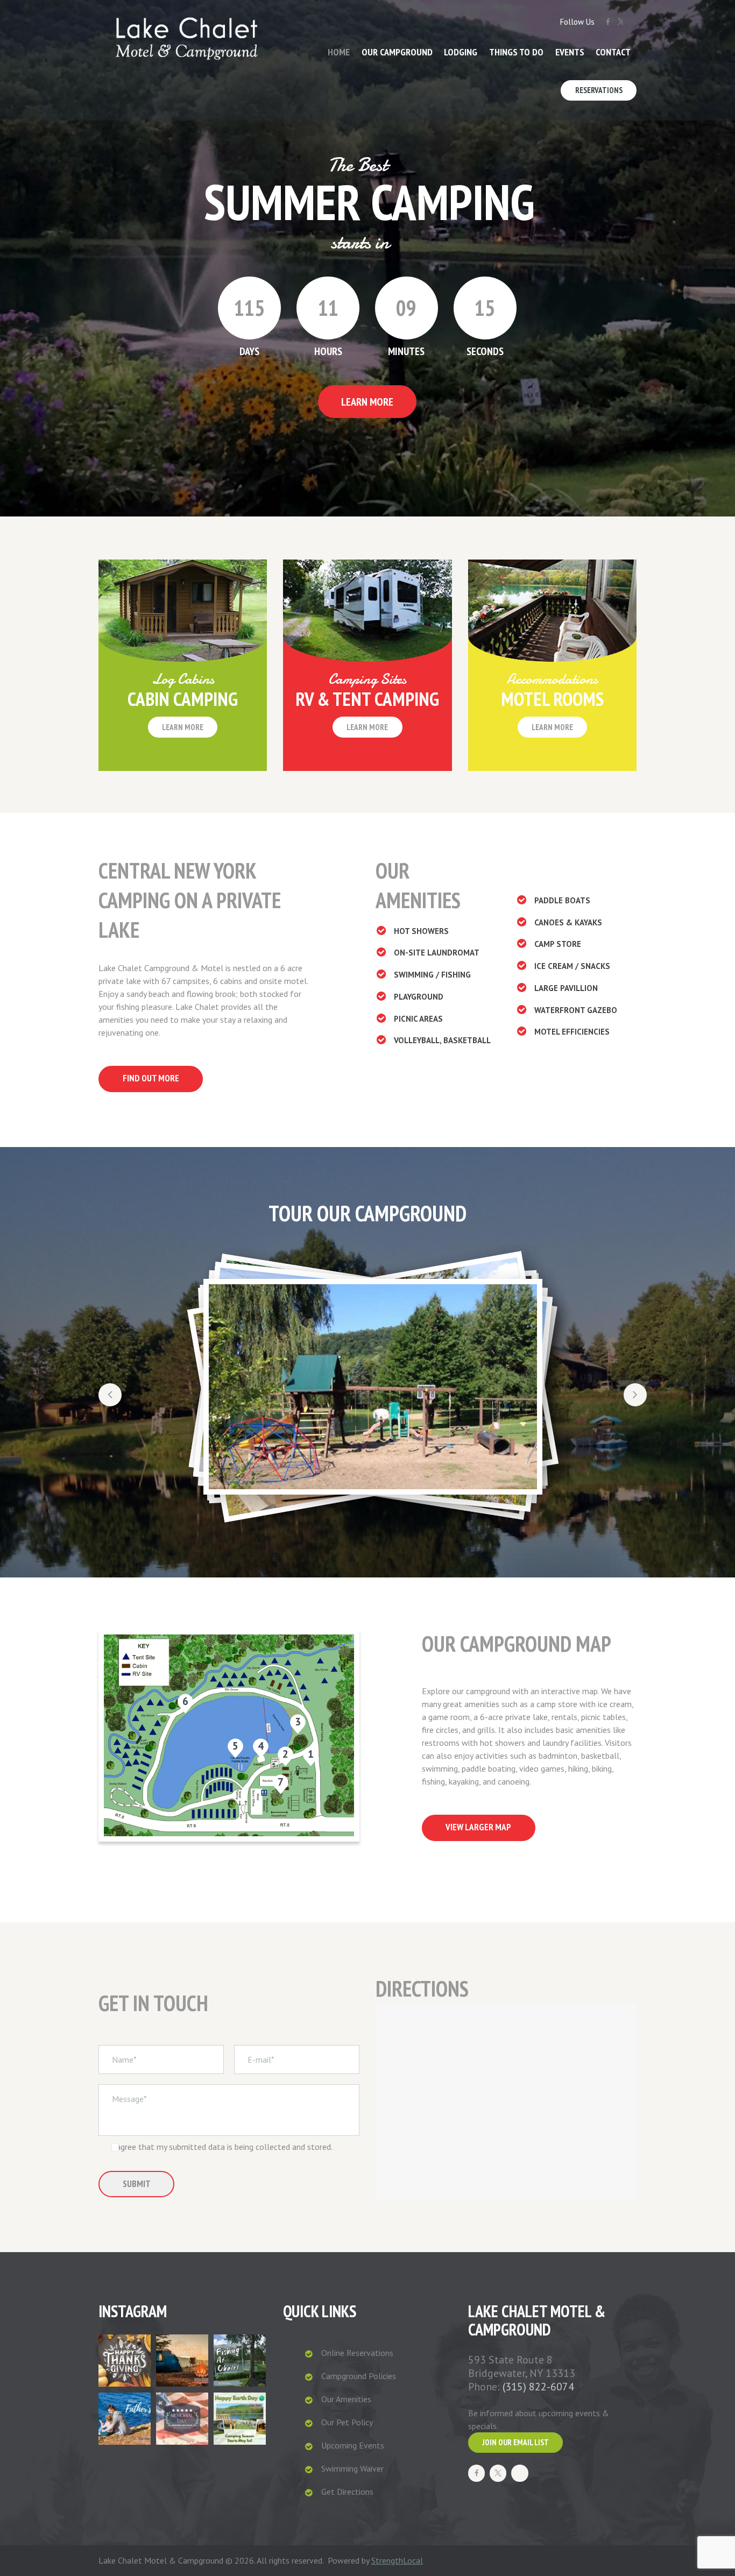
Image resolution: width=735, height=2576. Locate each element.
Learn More (367, 402)
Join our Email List (515, 2442)
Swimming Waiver (352, 2468)
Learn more (183, 727)
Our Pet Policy (347, 2422)
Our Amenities (346, 2399)
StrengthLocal (397, 2560)
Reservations (599, 90)
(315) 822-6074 (538, 2387)
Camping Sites (367, 679)
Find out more (151, 1078)
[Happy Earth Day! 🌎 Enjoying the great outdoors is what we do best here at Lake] (240, 2419)
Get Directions (347, 2492)
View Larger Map (478, 1827)
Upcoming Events (353, 2445)
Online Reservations (357, 2353)
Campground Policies (359, 2376)
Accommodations (552, 679)
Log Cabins (183, 679)
